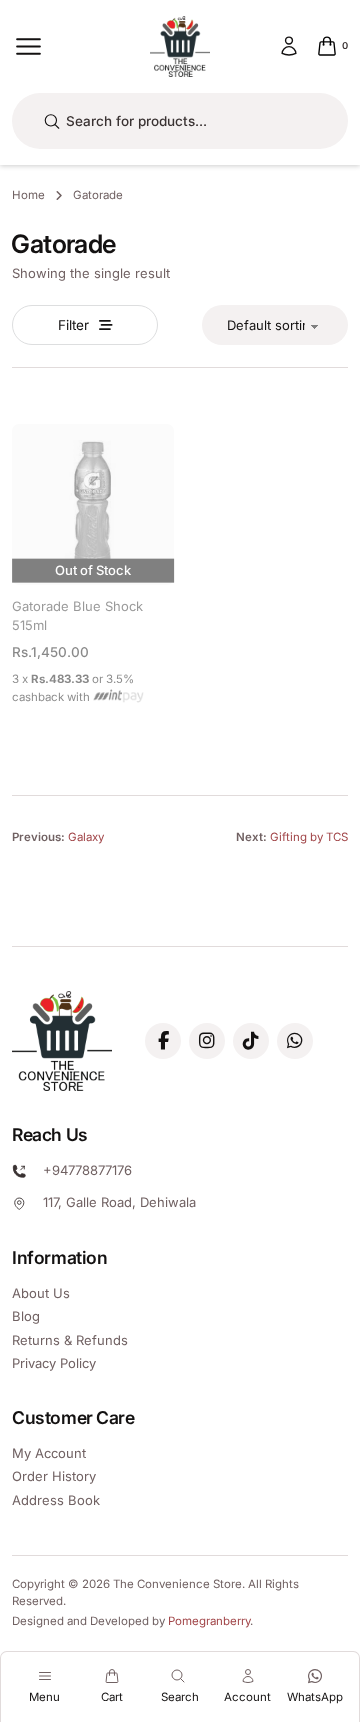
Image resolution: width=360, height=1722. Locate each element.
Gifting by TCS (309, 837)
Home (28, 195)
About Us (41, 1293)
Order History (54, 1476)
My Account (49, 1453)
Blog (26, 1316)
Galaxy (86, 837)
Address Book (56, 1500)
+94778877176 (87, 1170)
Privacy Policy (54, 1363)
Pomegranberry (209, 1621)
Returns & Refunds (70, 1340)
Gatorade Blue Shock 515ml (77, 615)
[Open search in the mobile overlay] (180, 121)
